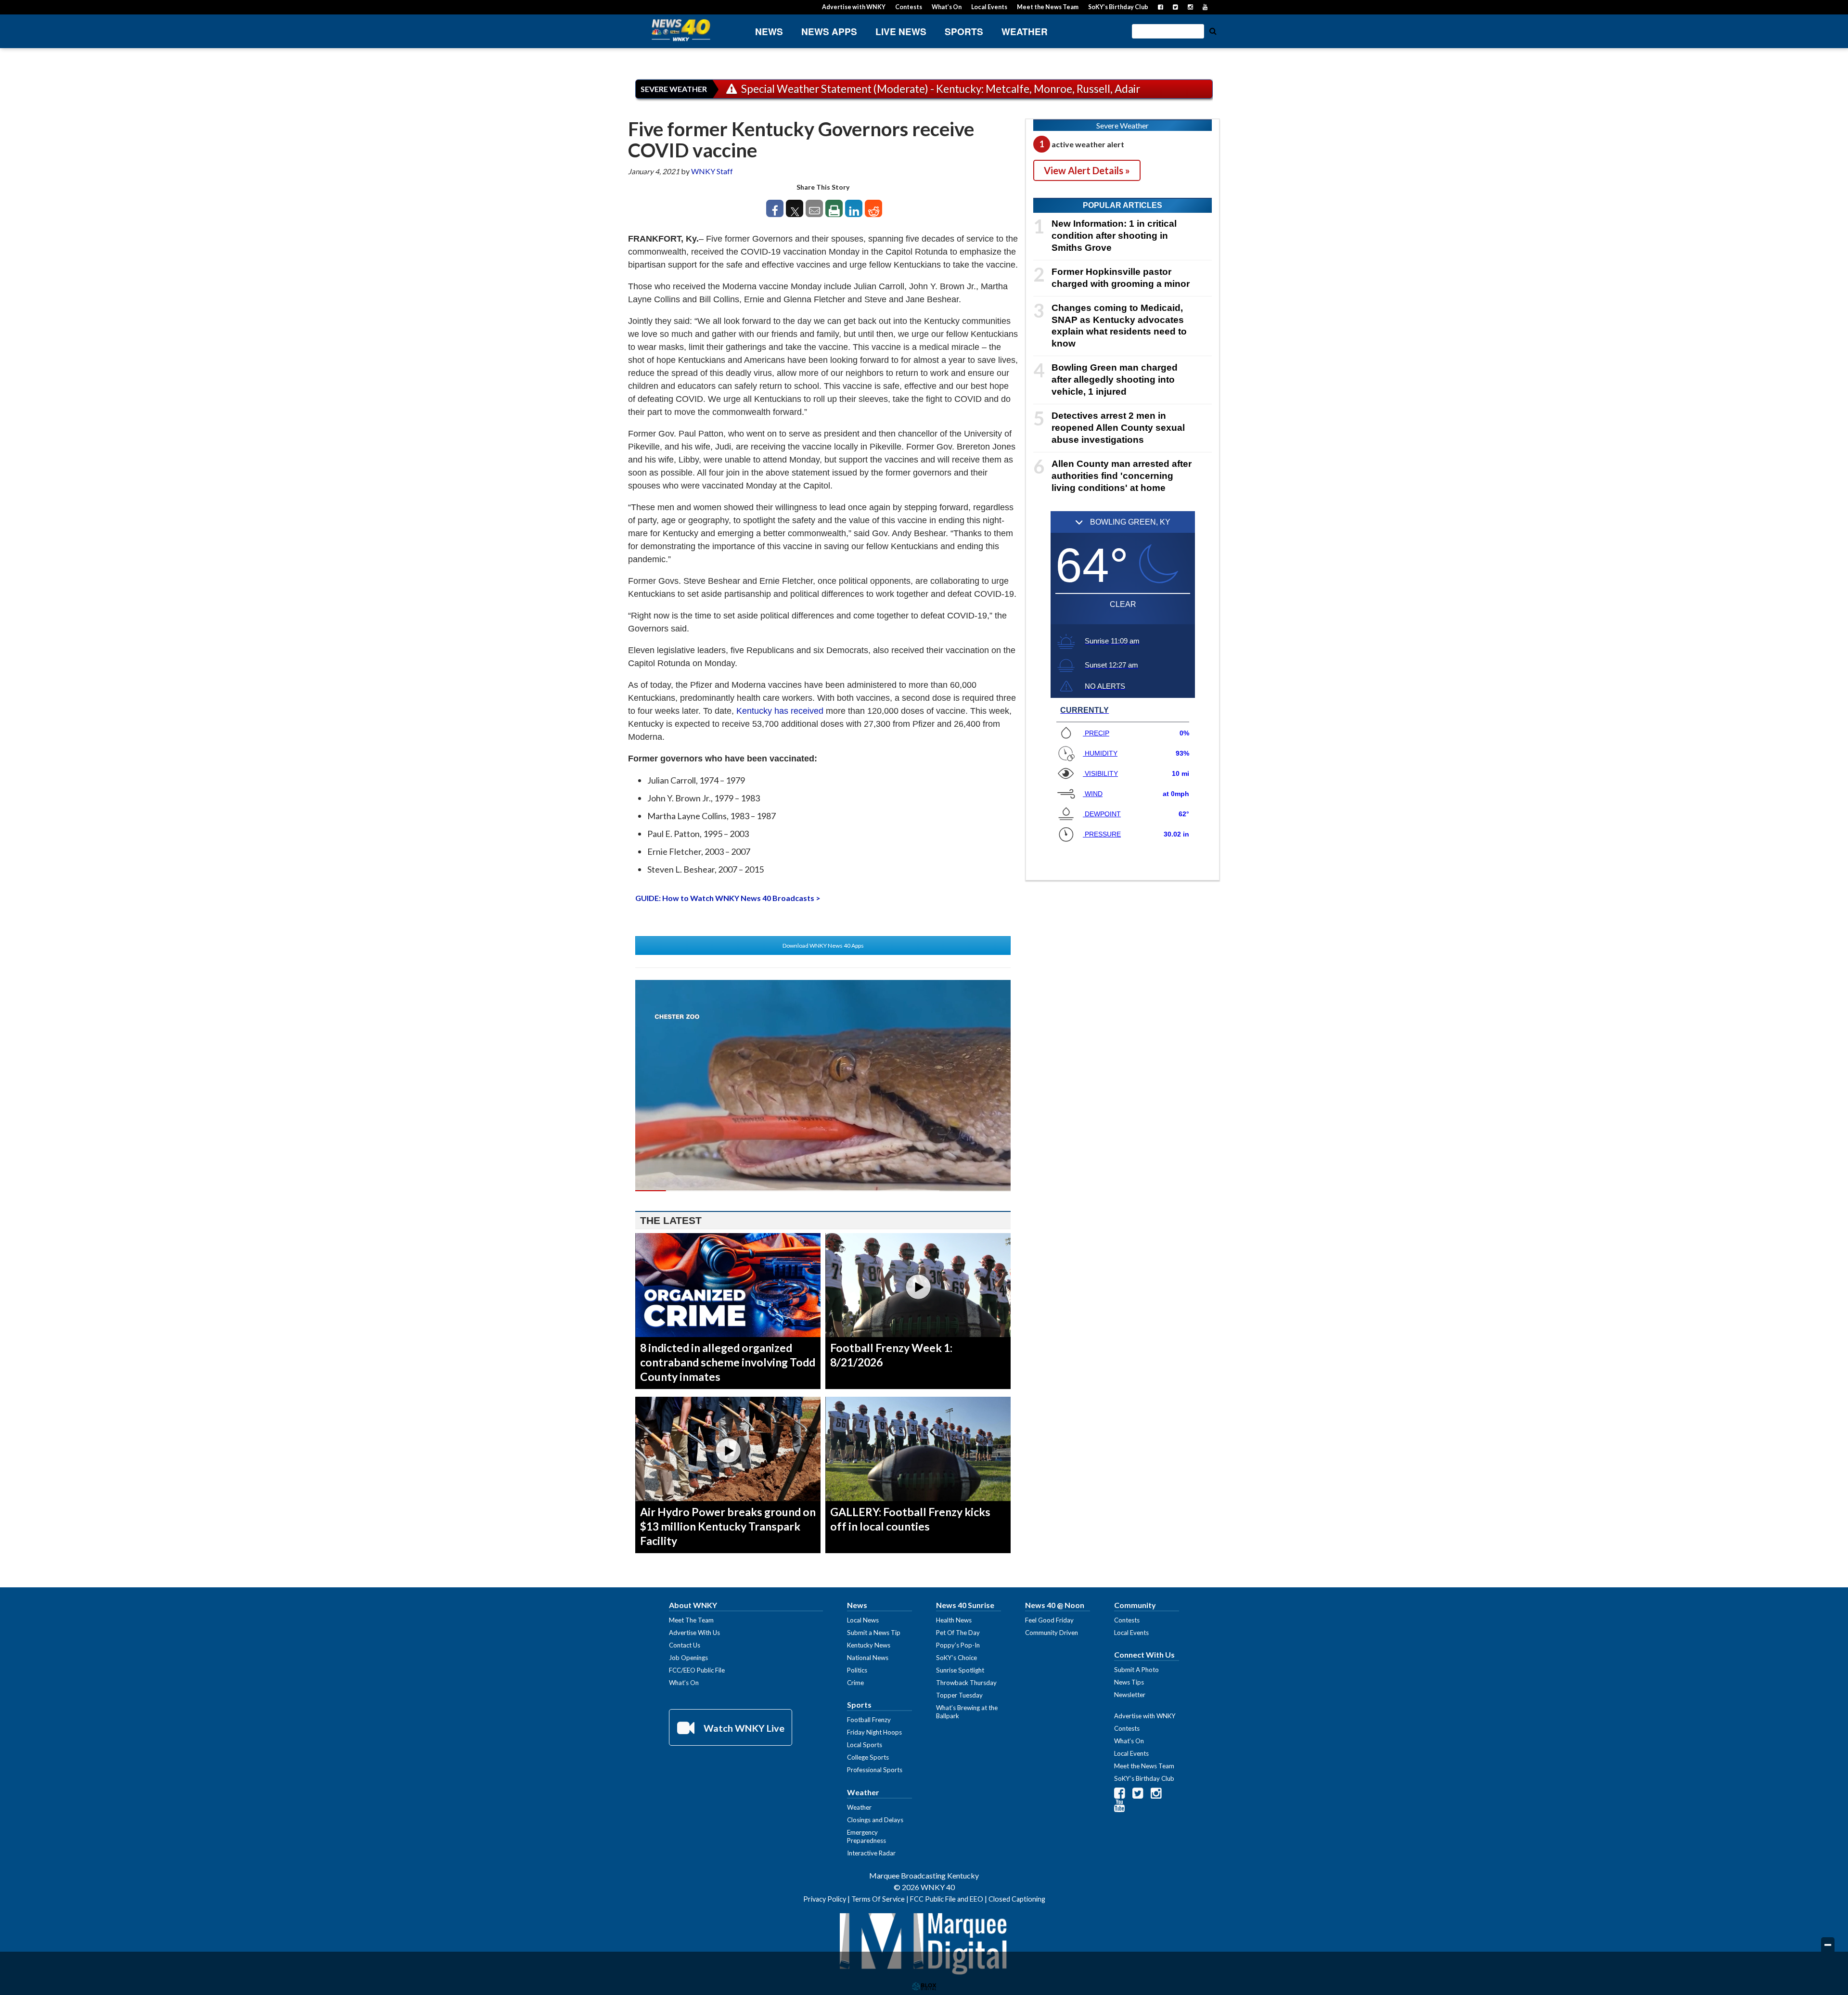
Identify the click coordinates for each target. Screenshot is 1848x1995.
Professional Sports (875, 1770)
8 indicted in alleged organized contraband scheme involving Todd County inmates (728, 1362)
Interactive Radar (871, 1853)
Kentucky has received (780, 711)
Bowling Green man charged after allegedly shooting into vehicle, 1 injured (1115, 380)
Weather (1025, 32)
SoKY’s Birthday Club (1118, 7)
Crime (855, 1683)
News (769, 32)
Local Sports (865, 1745)
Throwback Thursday (966, 1683)
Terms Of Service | (881, 1899)
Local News (863, 1620)
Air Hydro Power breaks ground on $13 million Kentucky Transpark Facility (728, 1526)
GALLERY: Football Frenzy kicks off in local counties (910, 1519)
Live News (901, 32)
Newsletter (1130, 1695)
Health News (954, 1620)
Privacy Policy (825, 1899)
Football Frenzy (869, 1720)
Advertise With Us (694, 1633)
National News (868, 1658)
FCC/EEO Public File (697, 1670)
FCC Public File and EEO (947, 1899)
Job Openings (688, 1658)
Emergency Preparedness (866, 1836)
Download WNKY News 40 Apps (823, 946)
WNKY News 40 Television (681, 30)
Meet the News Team (1048, 7)
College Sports (868, 1757)
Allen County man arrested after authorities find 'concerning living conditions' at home (1122, 476)
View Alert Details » (1087, 170)
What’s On (947, 7)
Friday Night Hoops (874, 1732)
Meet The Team (691, 1620)
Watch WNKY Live (743, 1728)
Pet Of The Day (958, 1633)
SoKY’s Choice (956, 1658)
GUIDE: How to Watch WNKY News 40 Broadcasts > (728, 898)
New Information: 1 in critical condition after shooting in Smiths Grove (1114, 236)
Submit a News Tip (874, 1633)
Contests (909, 7)
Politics (857, 1670)
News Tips (1129, 1682)
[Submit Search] (1213, 30)
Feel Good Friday (1049, 1620)
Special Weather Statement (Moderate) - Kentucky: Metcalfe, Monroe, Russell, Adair (940, 89)
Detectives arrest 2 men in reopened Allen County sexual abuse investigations (1118, 428)
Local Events (989, 7)
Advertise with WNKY (854, 7)
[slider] (823, 1191)
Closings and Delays (875, 1820)
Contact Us (685, 1645)
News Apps (829, 32)
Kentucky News (869, 1645)
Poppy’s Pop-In (958, 1645)
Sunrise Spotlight (960, 1670)
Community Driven (1052, 1633)
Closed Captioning (1017, 1899)
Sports (964, 32)
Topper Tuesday (959, 1695)
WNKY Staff (712, 171)
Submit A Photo (1136, 1670)
